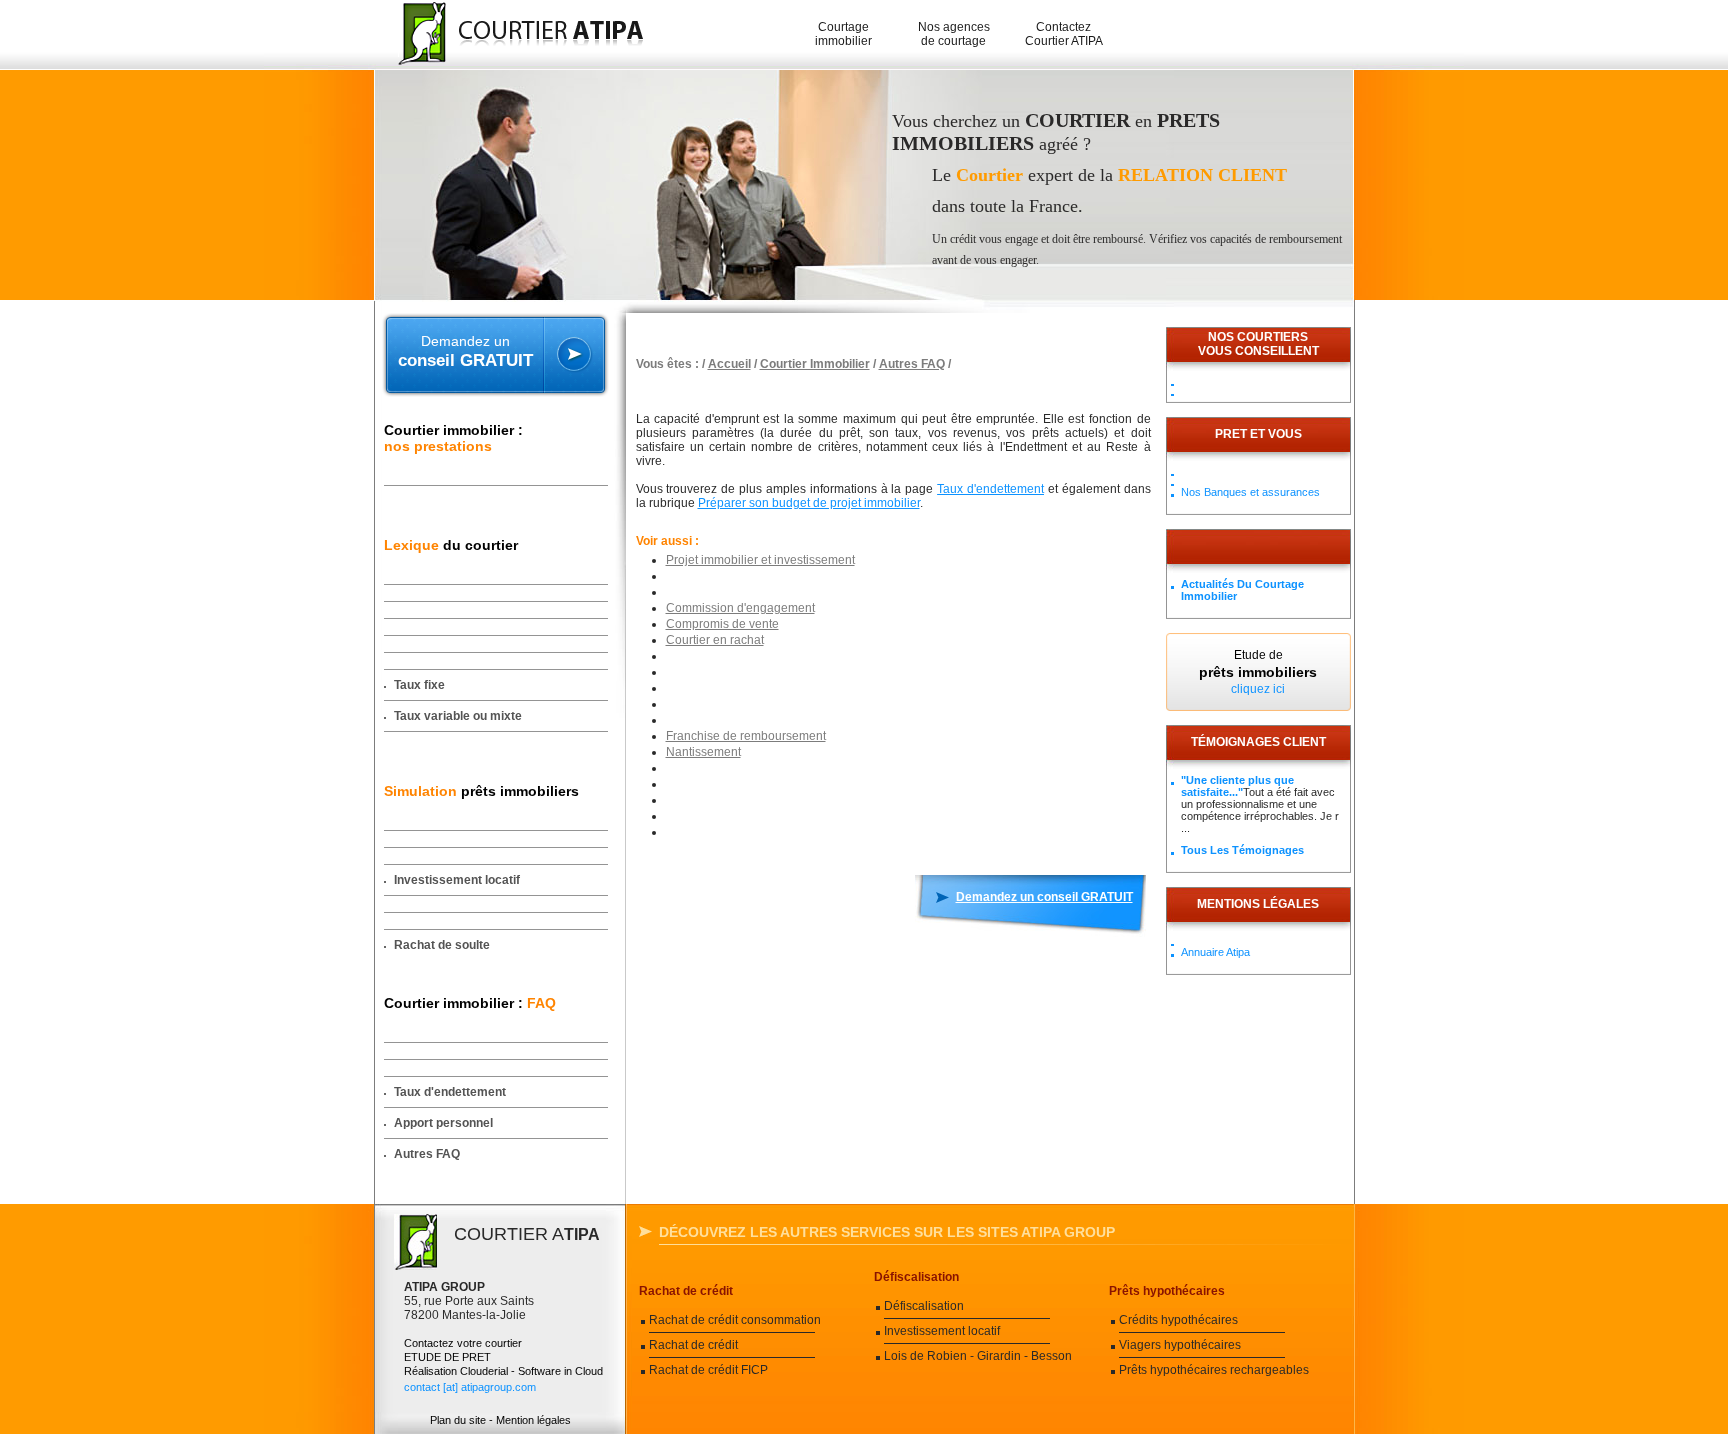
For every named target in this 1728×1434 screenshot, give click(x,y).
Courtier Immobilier (815, 364)
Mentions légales (1258, 904)
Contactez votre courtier (463, 1343)
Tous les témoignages (1242, 850)
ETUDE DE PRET (447, 1357)
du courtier (451, 545)
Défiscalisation (916, 1277)
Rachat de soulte (442, 945)
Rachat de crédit (686, 1291)
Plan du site (458, 1420)
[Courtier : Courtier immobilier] (511, 35)
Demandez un (465, 351)
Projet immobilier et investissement (760, 560)
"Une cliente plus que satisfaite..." (1237, 786)
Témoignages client (1258, 742)
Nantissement (703, 752)
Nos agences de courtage (954, 34)
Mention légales (533, 1420)
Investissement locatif (457, 880)
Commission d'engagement (740, 608)
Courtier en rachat (715, 640)
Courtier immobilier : (453, 438)
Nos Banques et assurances (1250, 492)
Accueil (729, 364)
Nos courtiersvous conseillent (1258, 344)
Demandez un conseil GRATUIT (1044, 897)
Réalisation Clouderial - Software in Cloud (503, 1371)
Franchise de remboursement (746, 736)
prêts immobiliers (481, 791)
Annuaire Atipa (1215, 952)
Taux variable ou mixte (458, 716)
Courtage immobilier (843, 34)
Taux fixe (419, 685)
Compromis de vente (722, 624)
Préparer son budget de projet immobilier (809, 503)
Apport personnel (443, 1123)
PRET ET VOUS (1258, 434)
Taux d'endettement (450, 1092)
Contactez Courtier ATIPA (1064, 34)
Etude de (1258, 672)
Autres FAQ (427, 1154)
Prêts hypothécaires (1167, 1291)
